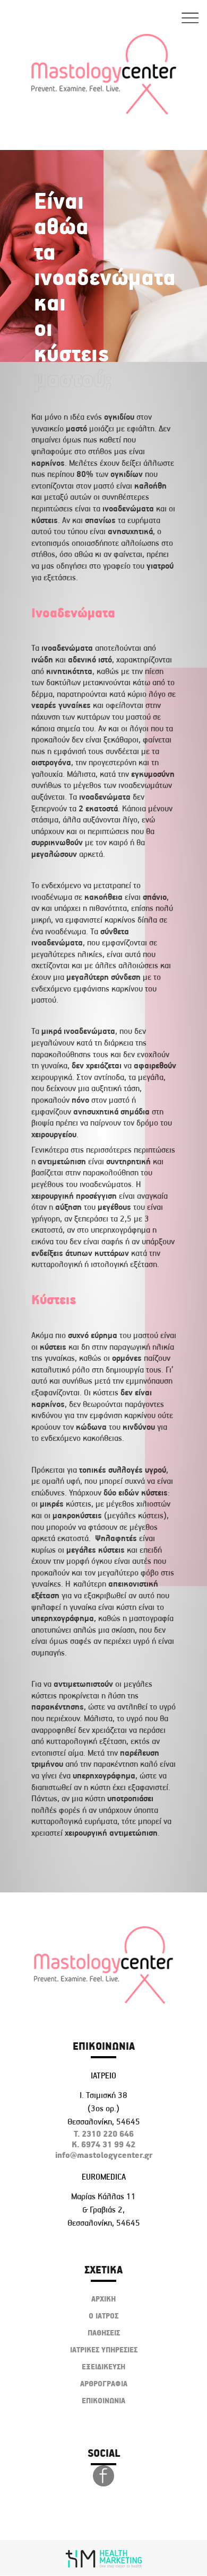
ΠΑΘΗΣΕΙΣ (104, 2333)
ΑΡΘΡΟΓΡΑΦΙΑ (104, 2384)
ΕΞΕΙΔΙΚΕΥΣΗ (103, 2367)
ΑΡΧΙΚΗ (103, 2299)
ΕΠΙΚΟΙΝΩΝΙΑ (103, 2401)
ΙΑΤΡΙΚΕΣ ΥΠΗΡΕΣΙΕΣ (104, 2350)
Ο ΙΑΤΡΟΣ (103, 2316)
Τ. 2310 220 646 (104, 2134)
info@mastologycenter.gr (104, 2155)
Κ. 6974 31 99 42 (103, 2144)
